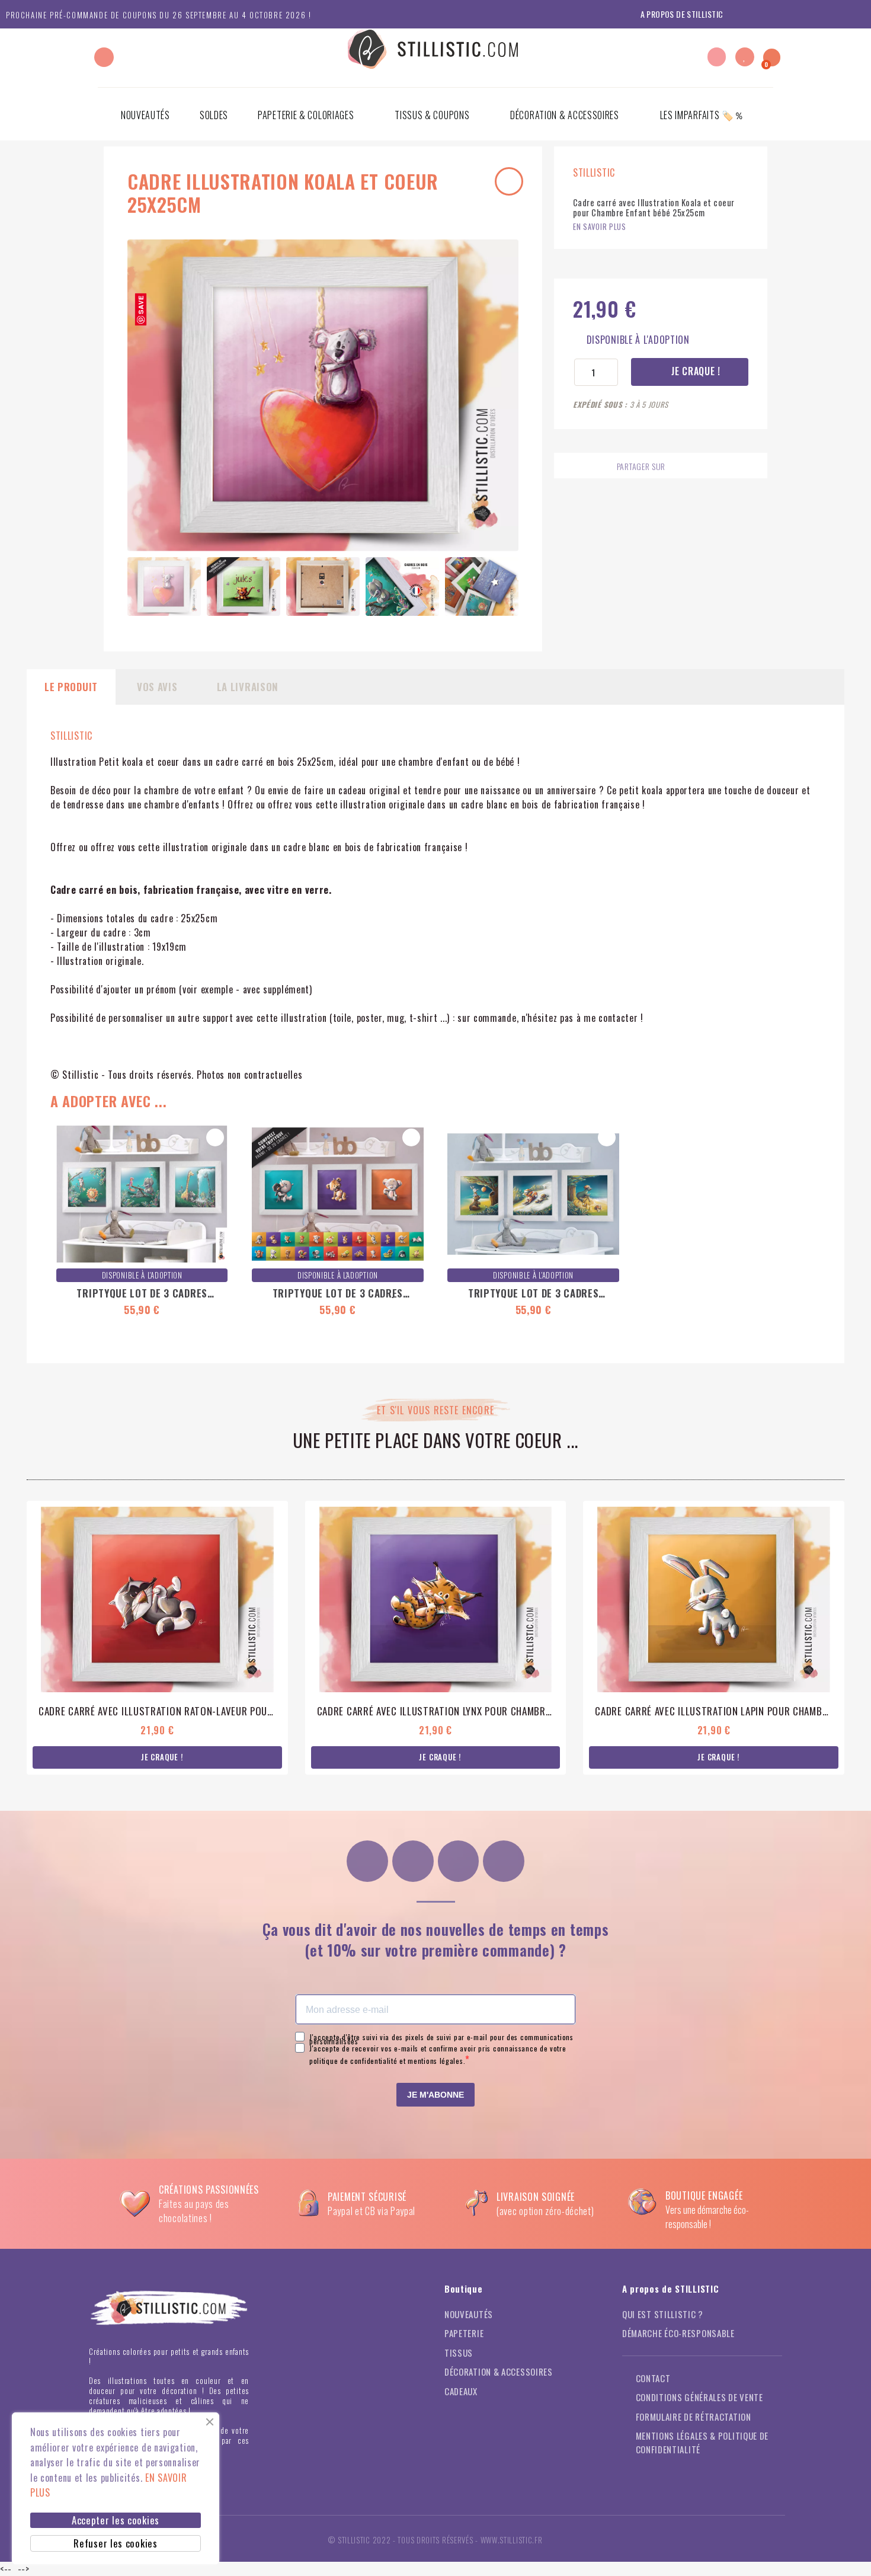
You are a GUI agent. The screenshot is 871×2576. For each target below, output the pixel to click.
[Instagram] (367, 1861)
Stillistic (71, 736)
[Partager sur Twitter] (699, 467)
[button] (104, 57)
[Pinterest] (459, 1861)
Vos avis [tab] (157, 687)
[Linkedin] (504, 1861)
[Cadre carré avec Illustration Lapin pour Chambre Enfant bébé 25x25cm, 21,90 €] (714, 1638)
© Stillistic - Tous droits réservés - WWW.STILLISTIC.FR (435, 2540)
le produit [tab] (71, 687)
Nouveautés (145, 115)
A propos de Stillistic (682, 14)
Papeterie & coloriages (306, 115)
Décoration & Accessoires (565, 115)
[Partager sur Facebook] (676, 467)
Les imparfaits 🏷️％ (702, 115)
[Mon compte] (717, 57)
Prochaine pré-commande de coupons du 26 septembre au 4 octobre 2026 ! (158, 15)
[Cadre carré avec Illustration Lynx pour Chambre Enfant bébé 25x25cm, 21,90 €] (436, 1638)
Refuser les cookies (115, 2543)
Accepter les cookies (116, 2520)
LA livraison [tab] (248, 687)
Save (141, 305)
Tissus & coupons (432, 115)
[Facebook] (413, 1861)
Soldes (214, 115)
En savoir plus (600, 227)
